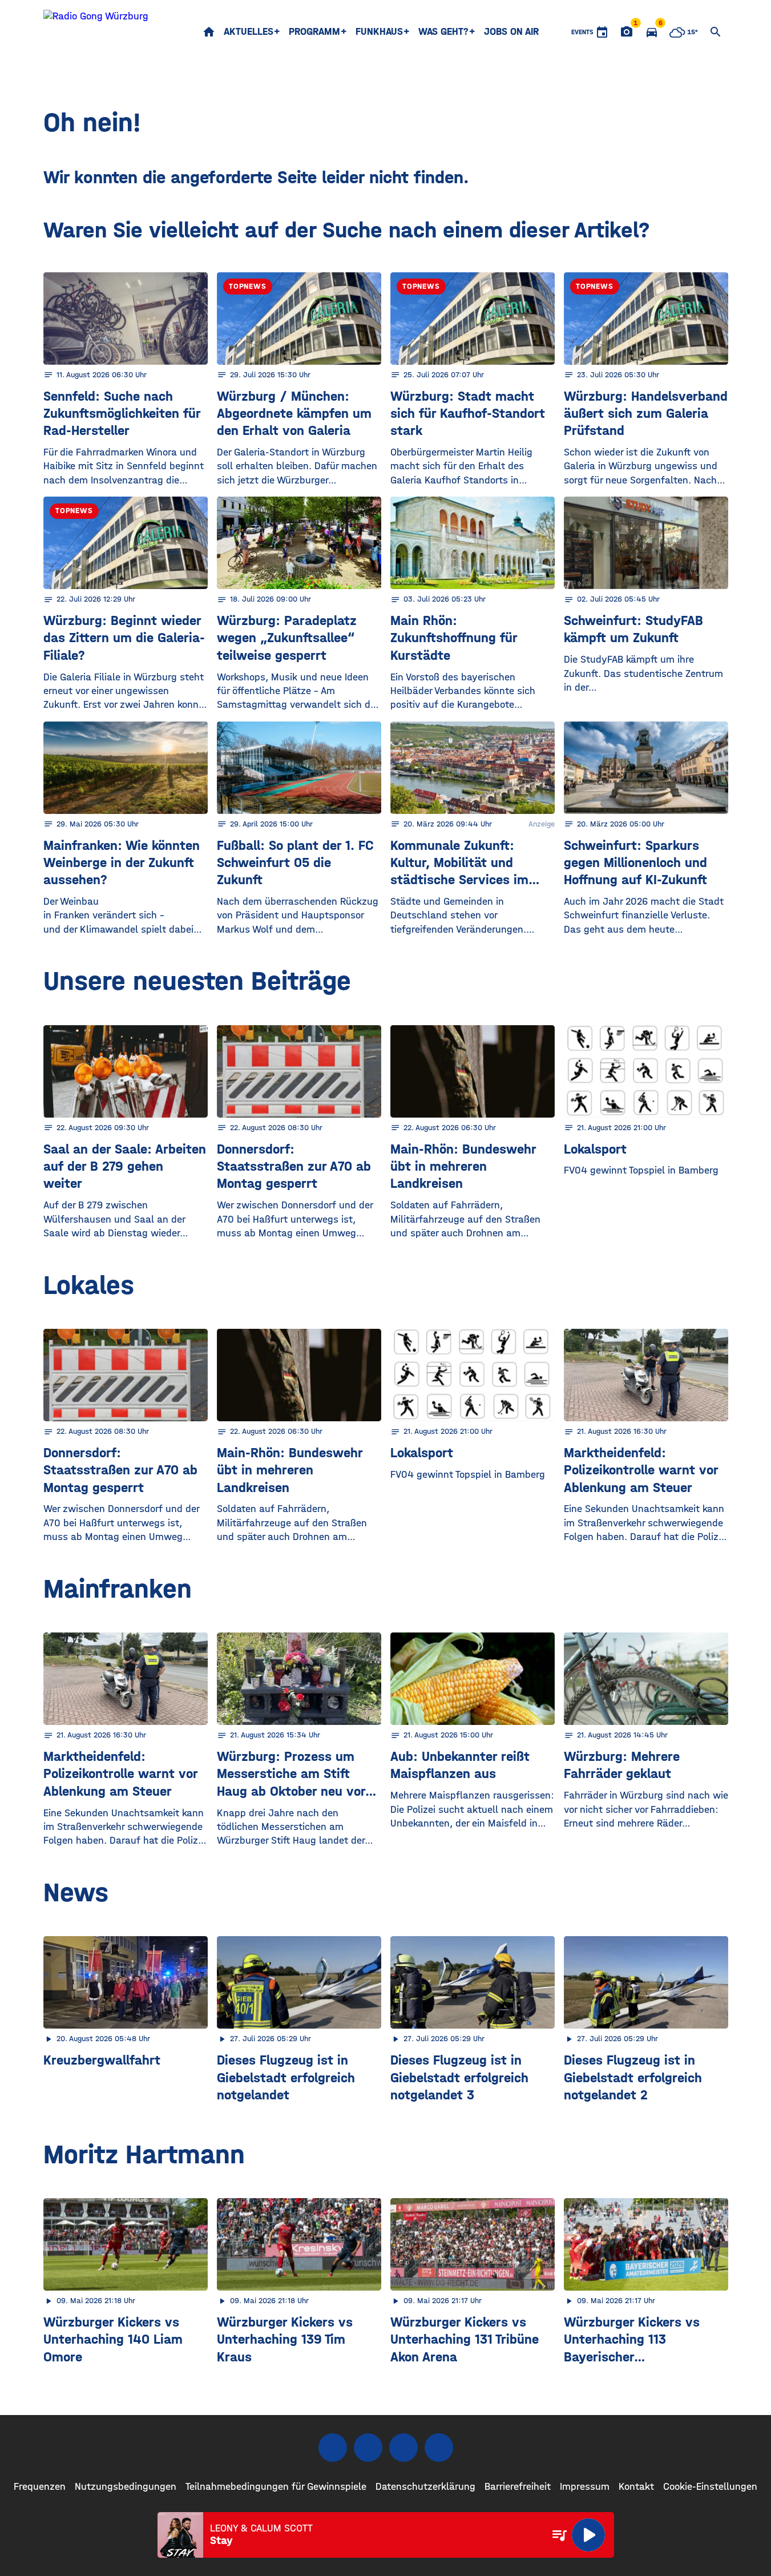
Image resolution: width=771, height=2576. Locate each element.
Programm (314, 32)
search (716, 32)
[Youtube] (403, 2448)
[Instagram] (368, 2448)
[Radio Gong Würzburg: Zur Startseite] (96, 32)
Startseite (209, 32)
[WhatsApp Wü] (439, 2448)
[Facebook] (333, 2448)
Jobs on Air (511, 32)
